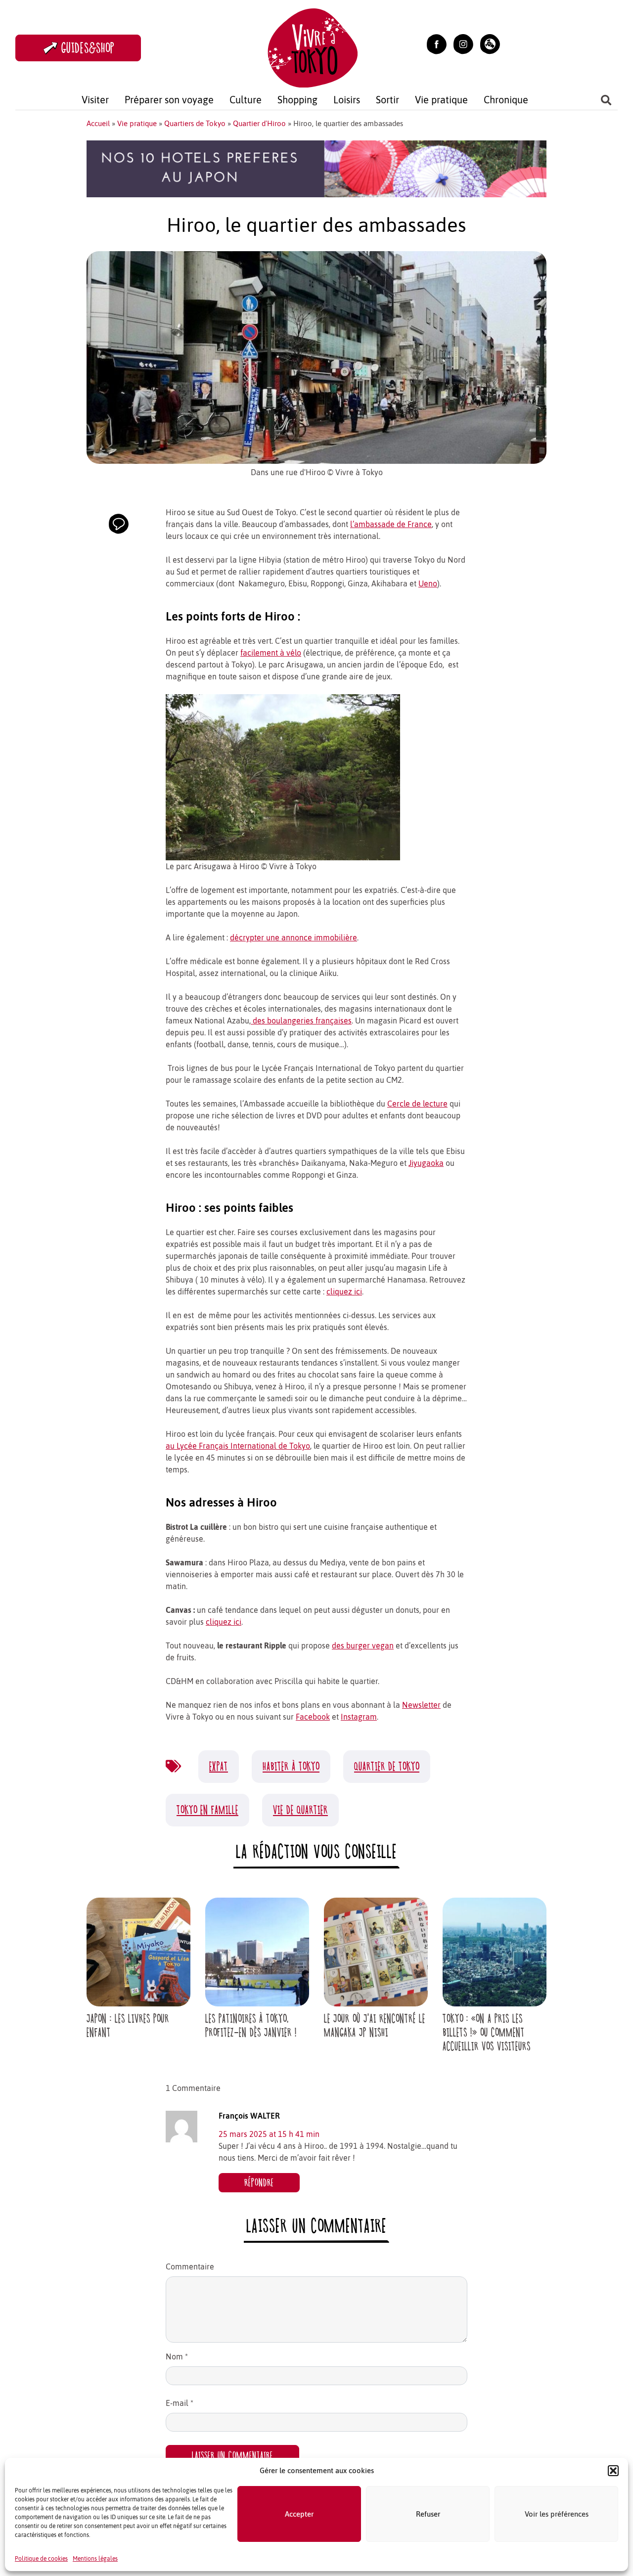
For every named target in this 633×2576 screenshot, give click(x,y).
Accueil (98, 123)
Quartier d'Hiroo (259, 123)
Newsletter (421, 1705)
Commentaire (190, 2266)
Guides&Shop (88, 48)
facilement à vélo (271, 653)
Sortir (387, 100)
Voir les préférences (557, 2514)
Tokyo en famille (207, 1810)
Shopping (297, 100)
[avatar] (181, 2126)
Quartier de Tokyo (387, 1766)
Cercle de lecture (417, 1104)
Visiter (95, 100)
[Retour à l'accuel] (313, 47)
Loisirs (347, 100)
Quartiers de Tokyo (195, 123)
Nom (177, 2356)
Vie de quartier (300, 1810)
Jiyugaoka (426, 1163)
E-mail (180, 2403)
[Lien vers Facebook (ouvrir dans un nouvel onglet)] (437, 43)
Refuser (428, 2514)
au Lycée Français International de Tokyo (238, 1446)
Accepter (299, 2514)
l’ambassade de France (391, 524)
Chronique (506, 100)
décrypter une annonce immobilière (294, 937)
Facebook (313, 1717)
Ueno (428, 583)
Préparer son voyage (169, 100)
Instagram (359, 1717)
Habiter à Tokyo (291, 1766)
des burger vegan (363, 1645)
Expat (219, 1766)
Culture (246, 100)
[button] (613, 2471)
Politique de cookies (41, 2559)
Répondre (259, 2183)
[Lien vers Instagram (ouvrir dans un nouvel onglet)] (463, 43)
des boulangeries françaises (301, 1021)
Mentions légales (95, 2559)
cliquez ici (344, 1291)
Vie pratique (441, 100)
